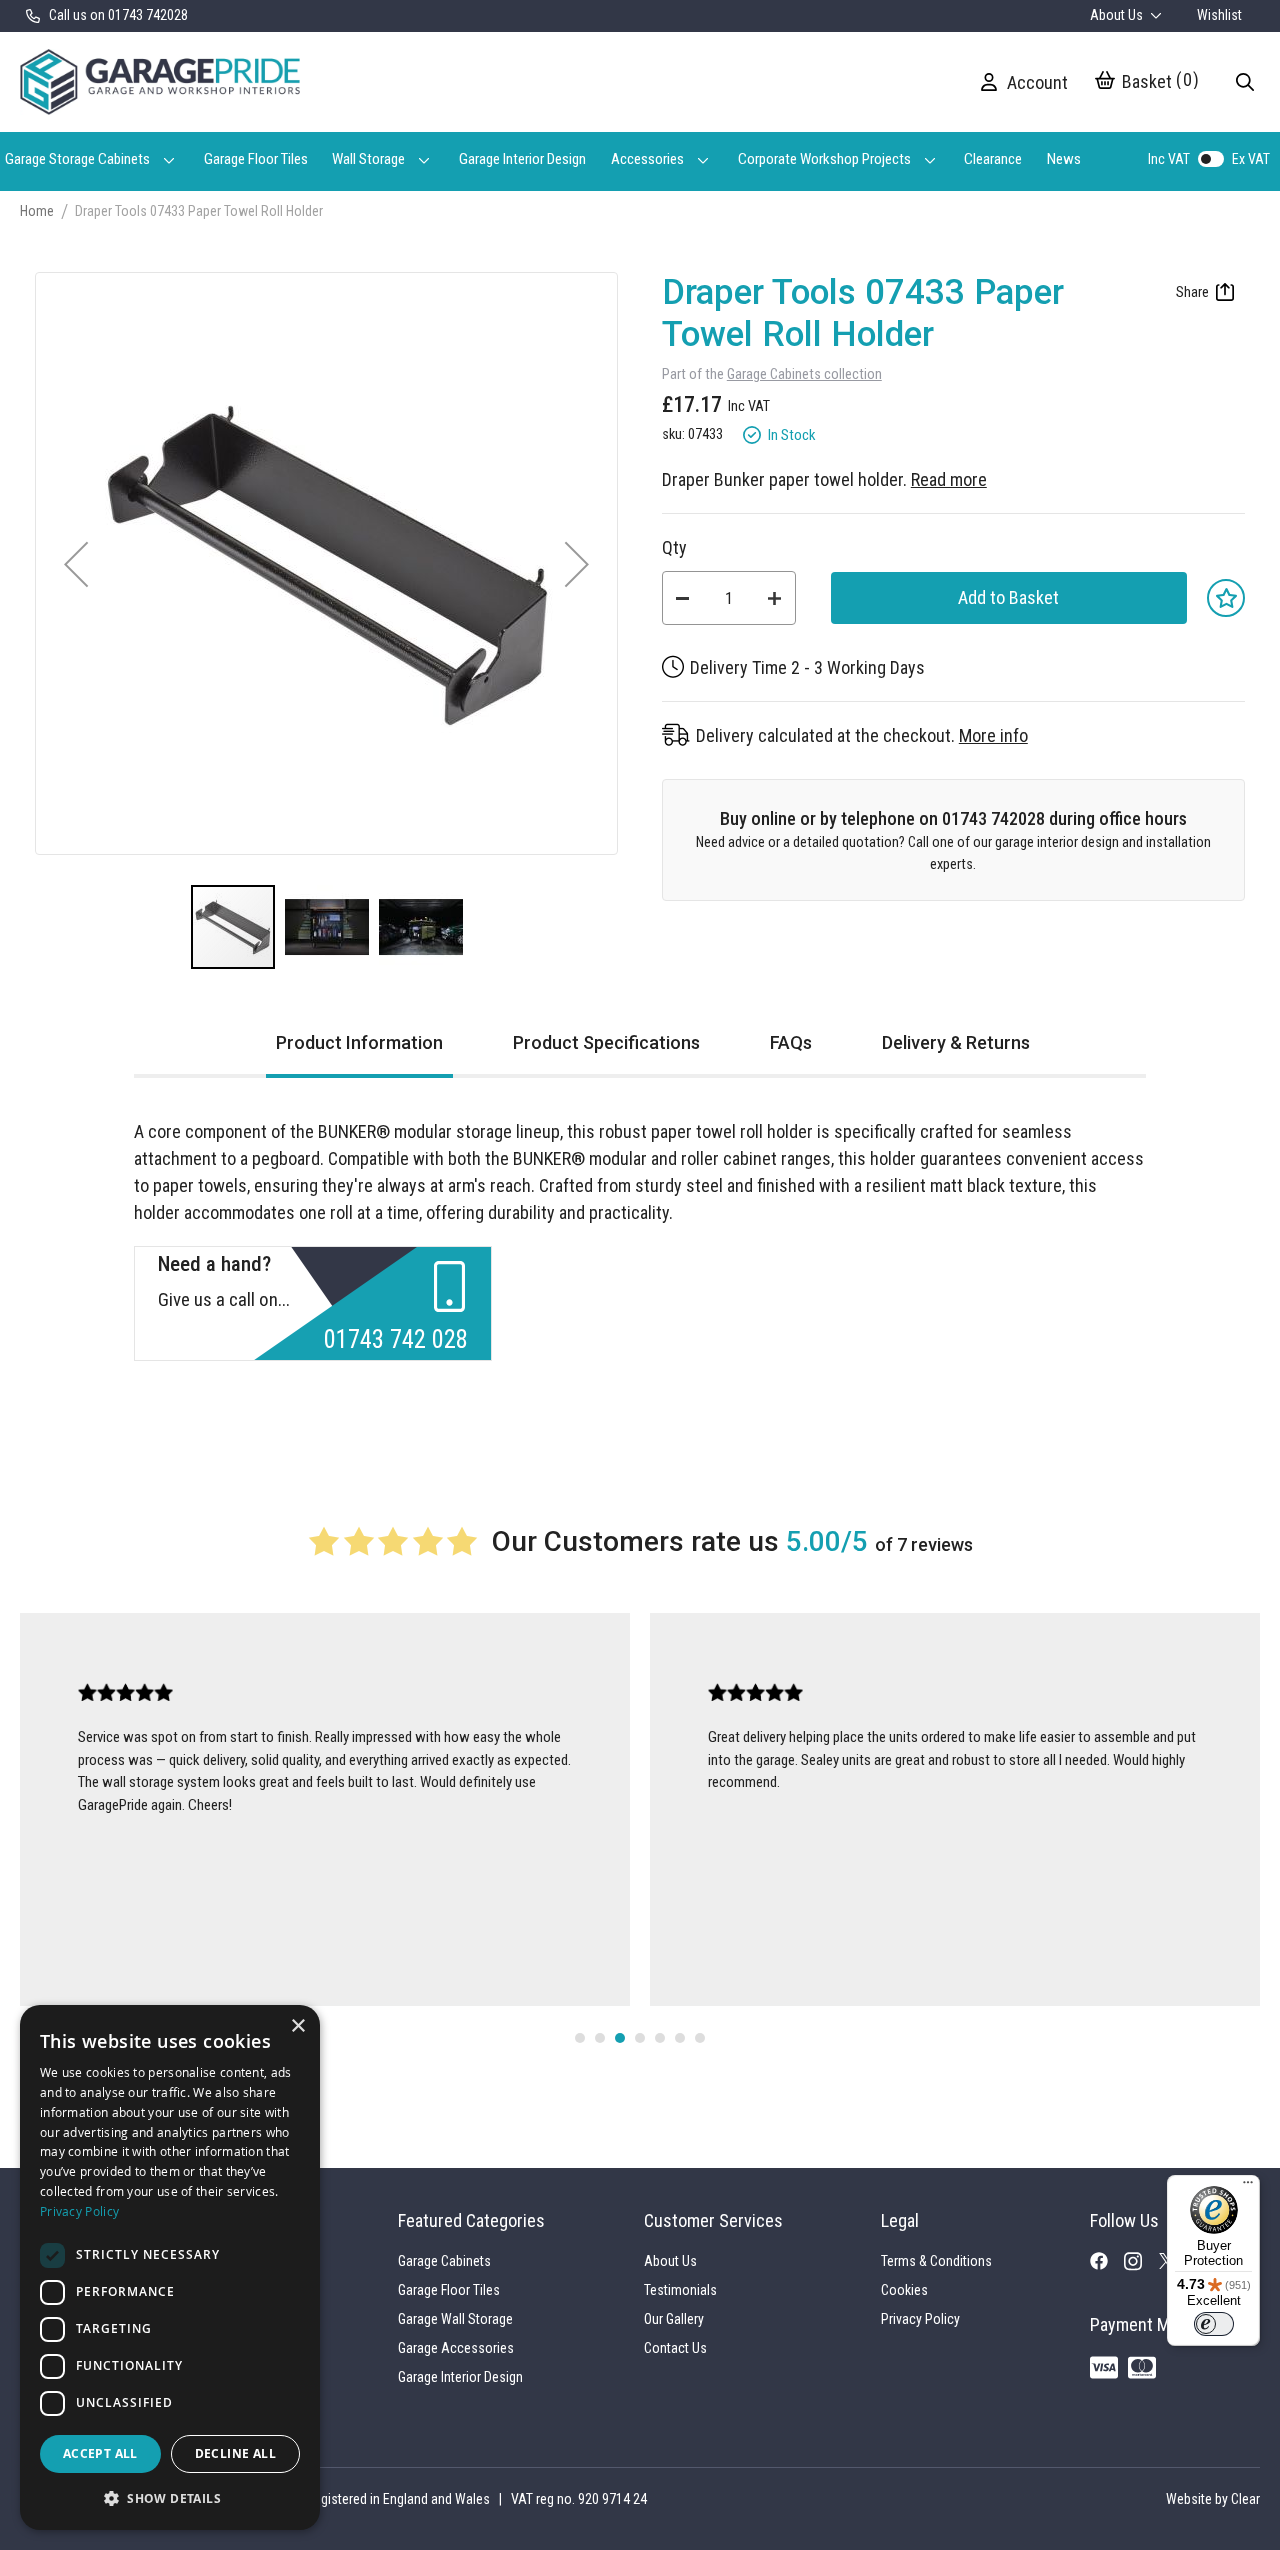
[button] (76, 563)
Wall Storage (368, 159)
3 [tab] (620, 2038)
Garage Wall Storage (455, 2319)
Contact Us (675, 2348)
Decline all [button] (235, 2453)
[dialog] (170, 2267)
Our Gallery (674, 2319)
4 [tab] (640, 2038)
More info (993, 735)
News (1064, 159)
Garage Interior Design (522, 159)
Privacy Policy (920, 2319)
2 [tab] (600, 2038)
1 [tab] (580, 2038)
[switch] (1214, 2324)
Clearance (993, 159)
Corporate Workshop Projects (824, 159)
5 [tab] (660, 2038)
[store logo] (160, 82)
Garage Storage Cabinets (77, 159)
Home (37, 211)
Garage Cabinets (444, 2261)
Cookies (904, 2290)
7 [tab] (700, 2038)
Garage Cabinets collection (804, 374)
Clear (1245, 2499)
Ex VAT (1251, 159)
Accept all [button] (100, 2453)
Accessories (647, 159)
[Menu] (1248, 2187)
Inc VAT (1169, 159)
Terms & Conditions (936, 2261)
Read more (949, 479)
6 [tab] (680, 2038)
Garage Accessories (456, 2348)
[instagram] (1141, 2266)
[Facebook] (1107, 2265)
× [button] (297, 2026)
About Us (1118, 15)
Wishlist (1219, 15)
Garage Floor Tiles (256, 159)
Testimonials (680, 2290)
